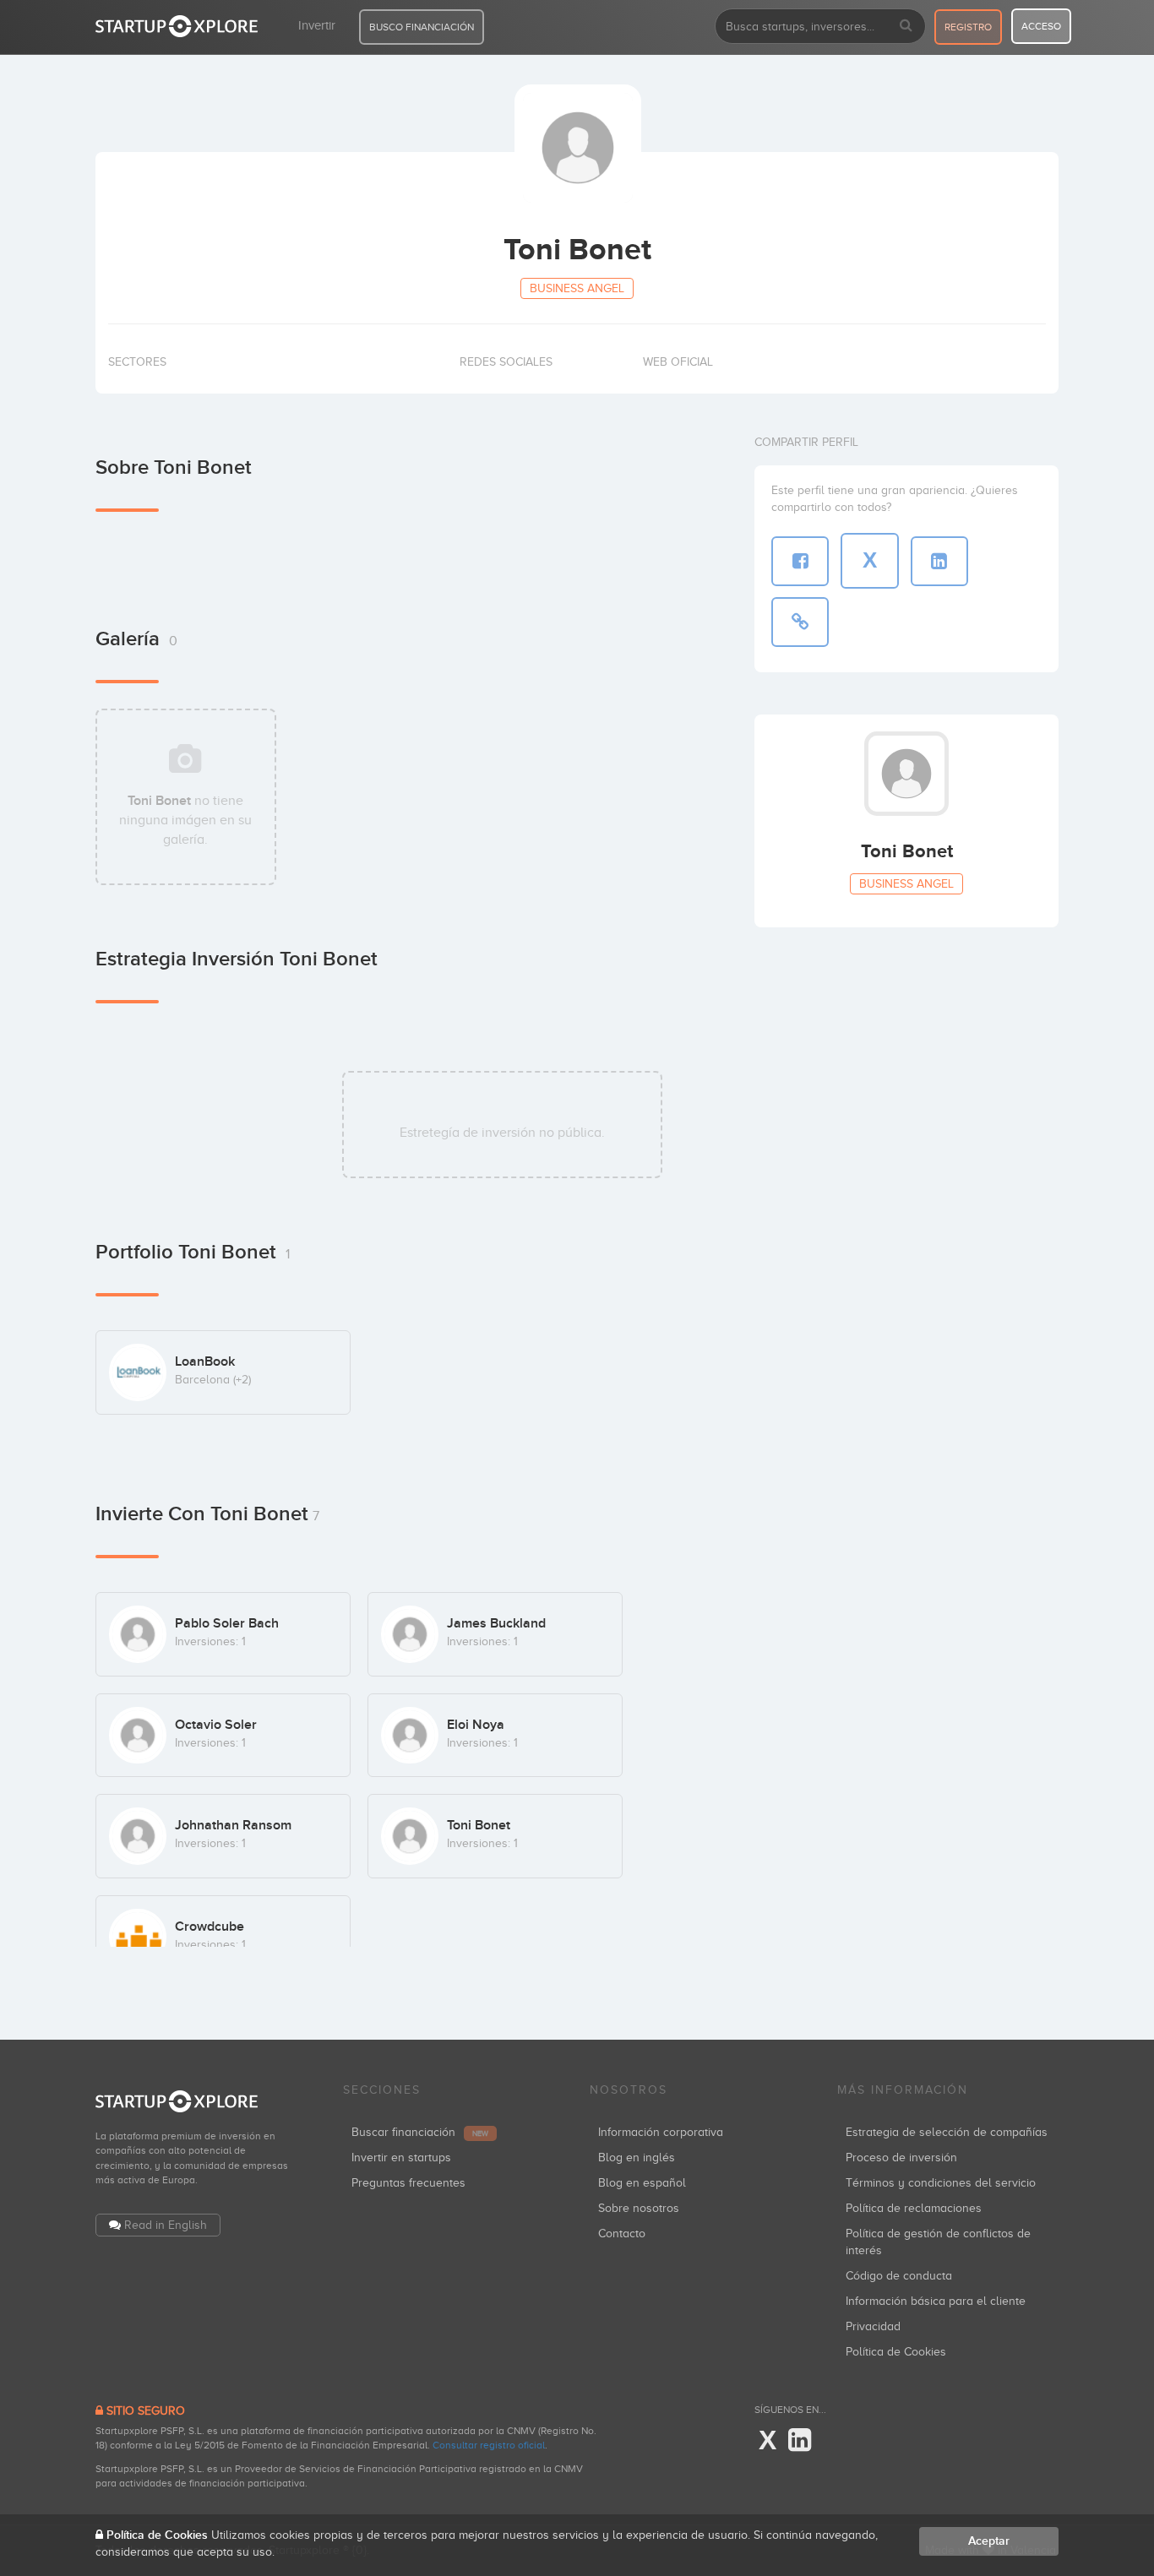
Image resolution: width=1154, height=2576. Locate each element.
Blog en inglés (637, 2158)
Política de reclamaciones (914, 2208)
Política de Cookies (896, 2352)
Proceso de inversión (901, 2158)
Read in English (166, 2225)
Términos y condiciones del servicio (941, 2183)
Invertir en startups (401, 2158)
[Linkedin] (800, 2441)
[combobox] (820, 26)
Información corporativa (661, 2132)
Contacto (622, 2234)
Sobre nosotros (639, 2208)
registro (968, 27)
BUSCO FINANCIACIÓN (422, 27)
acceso (1041, 26)
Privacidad (873, 2326)
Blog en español (642, 2183)
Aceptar (989, 2541)
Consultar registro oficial (489, 2445)
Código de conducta (899, 2276)
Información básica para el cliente (936, 2301)
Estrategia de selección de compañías (947, 2132)
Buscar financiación (420, 2132)
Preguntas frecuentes (408, 2183)
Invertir (317, 25)
